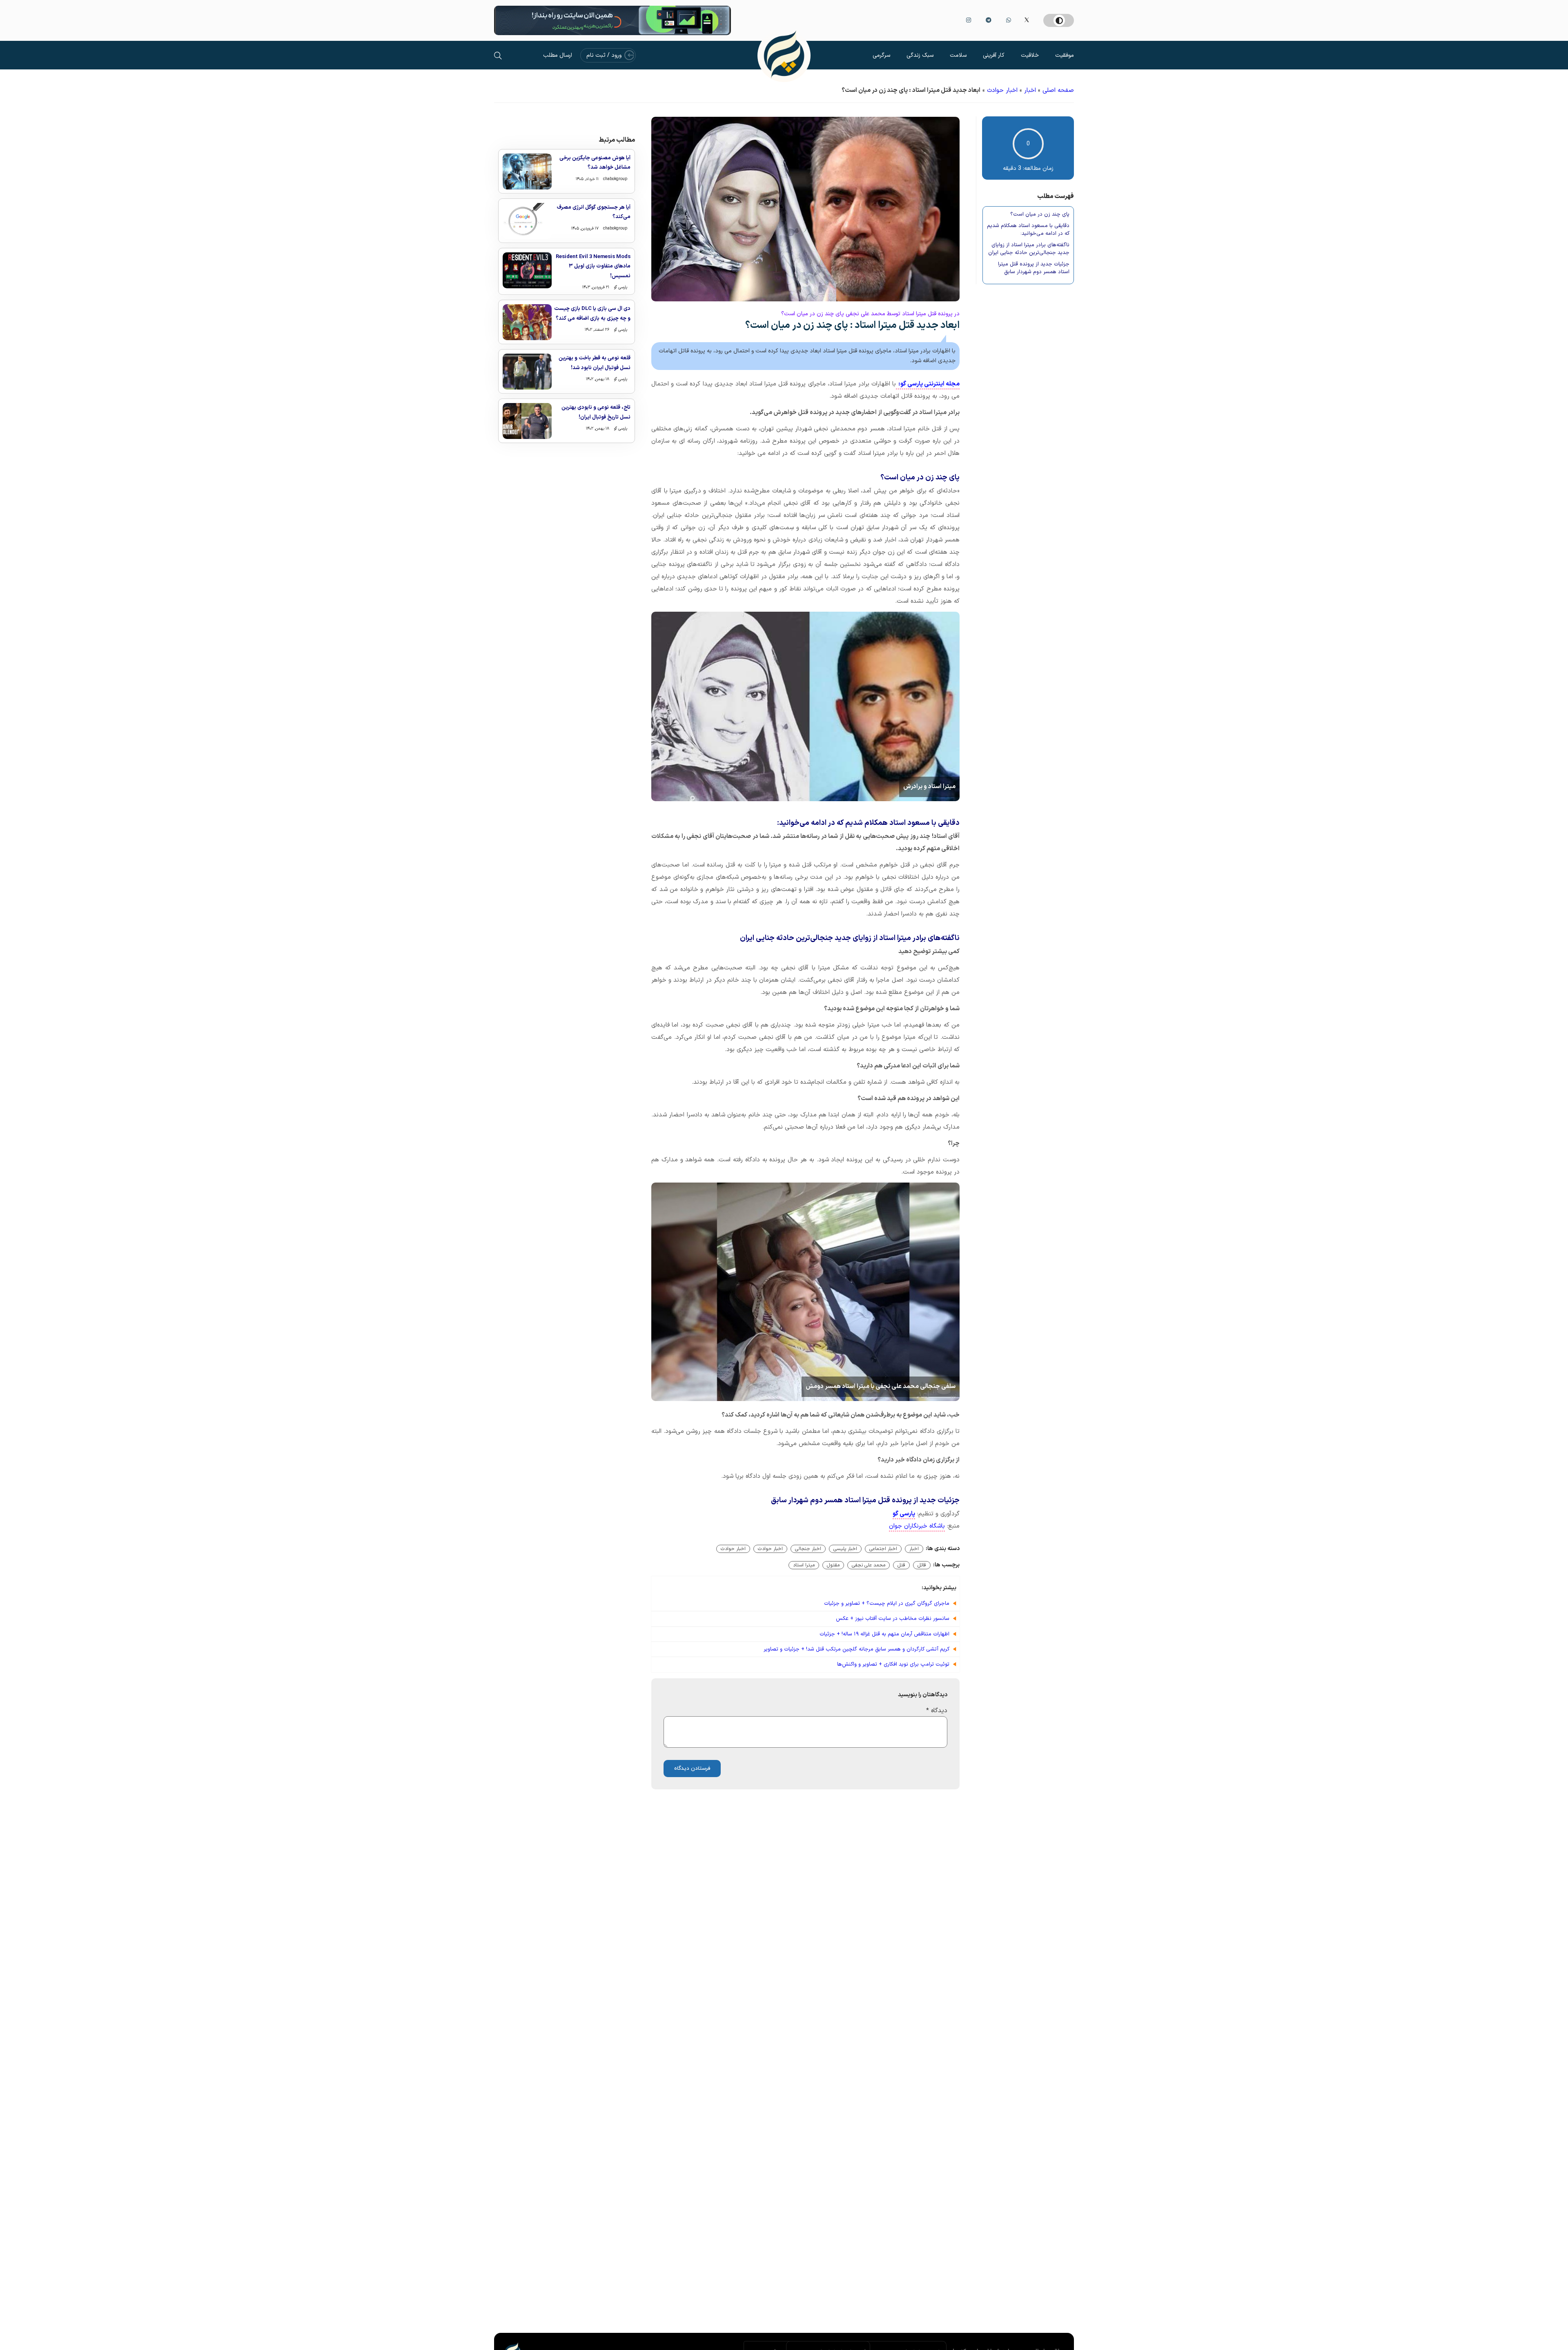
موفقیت (1065, 55)
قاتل (922, 1565)
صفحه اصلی (1058, 90)
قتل (901, 1565)
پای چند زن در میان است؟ (1040, 215)
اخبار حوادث (1002, 90)
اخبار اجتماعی (883, 1549)
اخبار (1030, 90)
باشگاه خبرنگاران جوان (917, 1526)
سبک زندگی (920, 55)
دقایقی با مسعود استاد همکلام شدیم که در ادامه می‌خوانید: (1028, 230)
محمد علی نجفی (869, 1565)
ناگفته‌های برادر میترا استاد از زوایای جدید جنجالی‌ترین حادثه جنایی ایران (1029, 249)
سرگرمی (881, 55)
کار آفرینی (994, 55)
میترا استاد (804, 1565)
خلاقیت (1030, 55)
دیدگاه (937, 1711)
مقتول (833, 1565)
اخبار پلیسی (845, 1549)
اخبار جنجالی (808, 1549)
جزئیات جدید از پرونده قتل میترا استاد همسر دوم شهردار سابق (1034, 268)
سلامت (958, 55)
